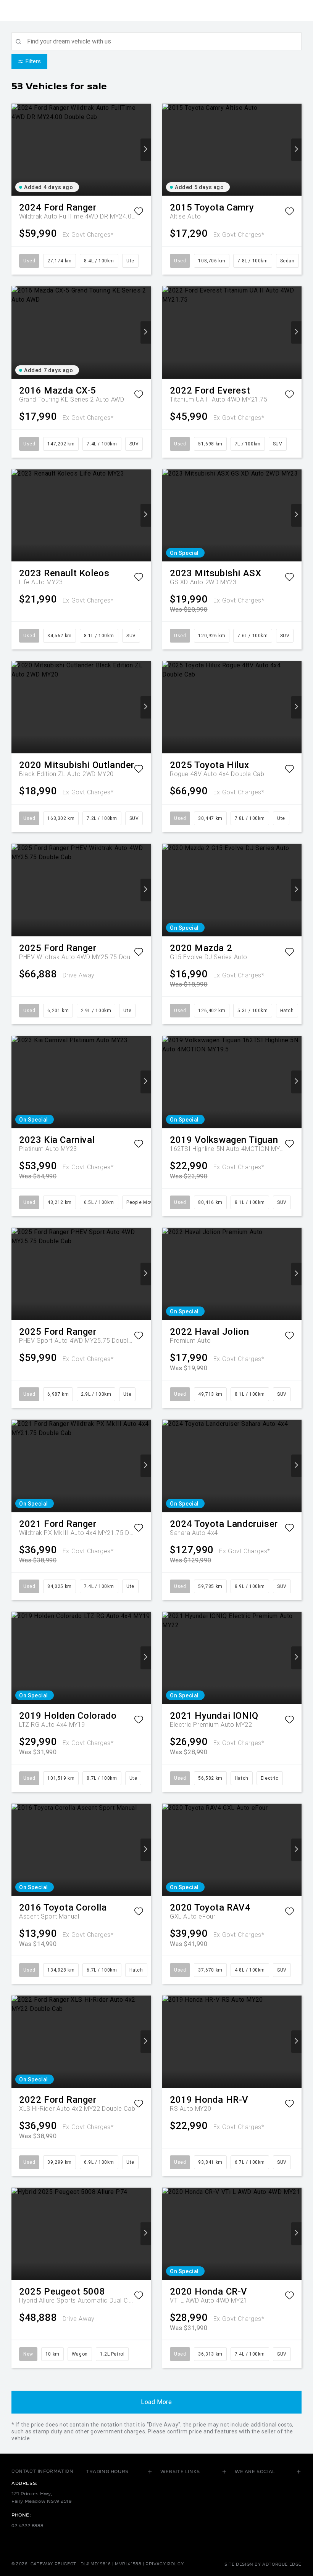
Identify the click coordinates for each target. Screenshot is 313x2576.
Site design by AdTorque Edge (263, 2564)
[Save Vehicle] (139, 213)
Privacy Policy (165, 2564)
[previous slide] (17, 150)
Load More (156, 2402)
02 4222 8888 (27, 2526)
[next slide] (146, 150)
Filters (33, 61)
